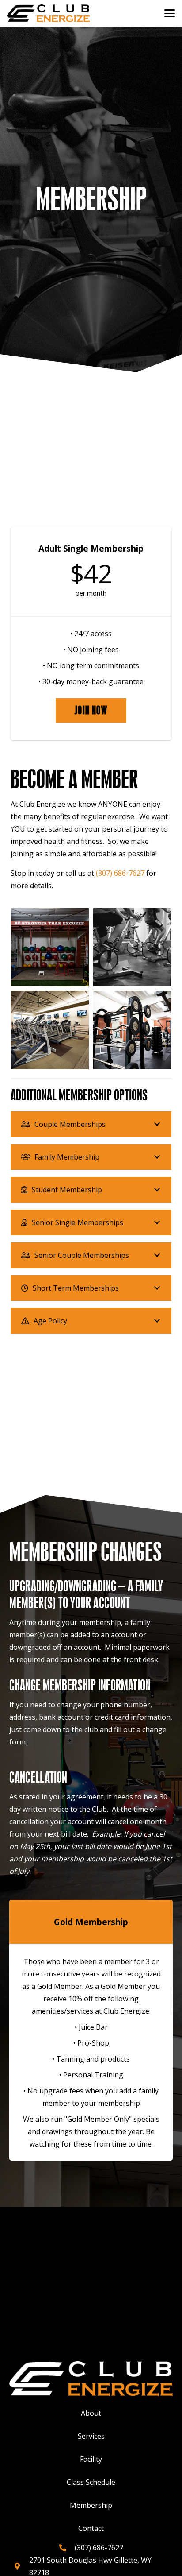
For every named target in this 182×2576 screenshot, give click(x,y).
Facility (91, 2459)
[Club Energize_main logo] (48, 13)
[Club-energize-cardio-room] (50, 1030)
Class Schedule (91, 2482)
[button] (170, 13)
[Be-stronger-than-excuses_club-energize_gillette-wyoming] (50, 947)
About (91, 2413)
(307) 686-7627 (120, 873)
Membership (91, 2505)
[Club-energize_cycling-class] (132, 947)
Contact (91, 2528)
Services (91, 2436)
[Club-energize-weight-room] (132, 1030)
